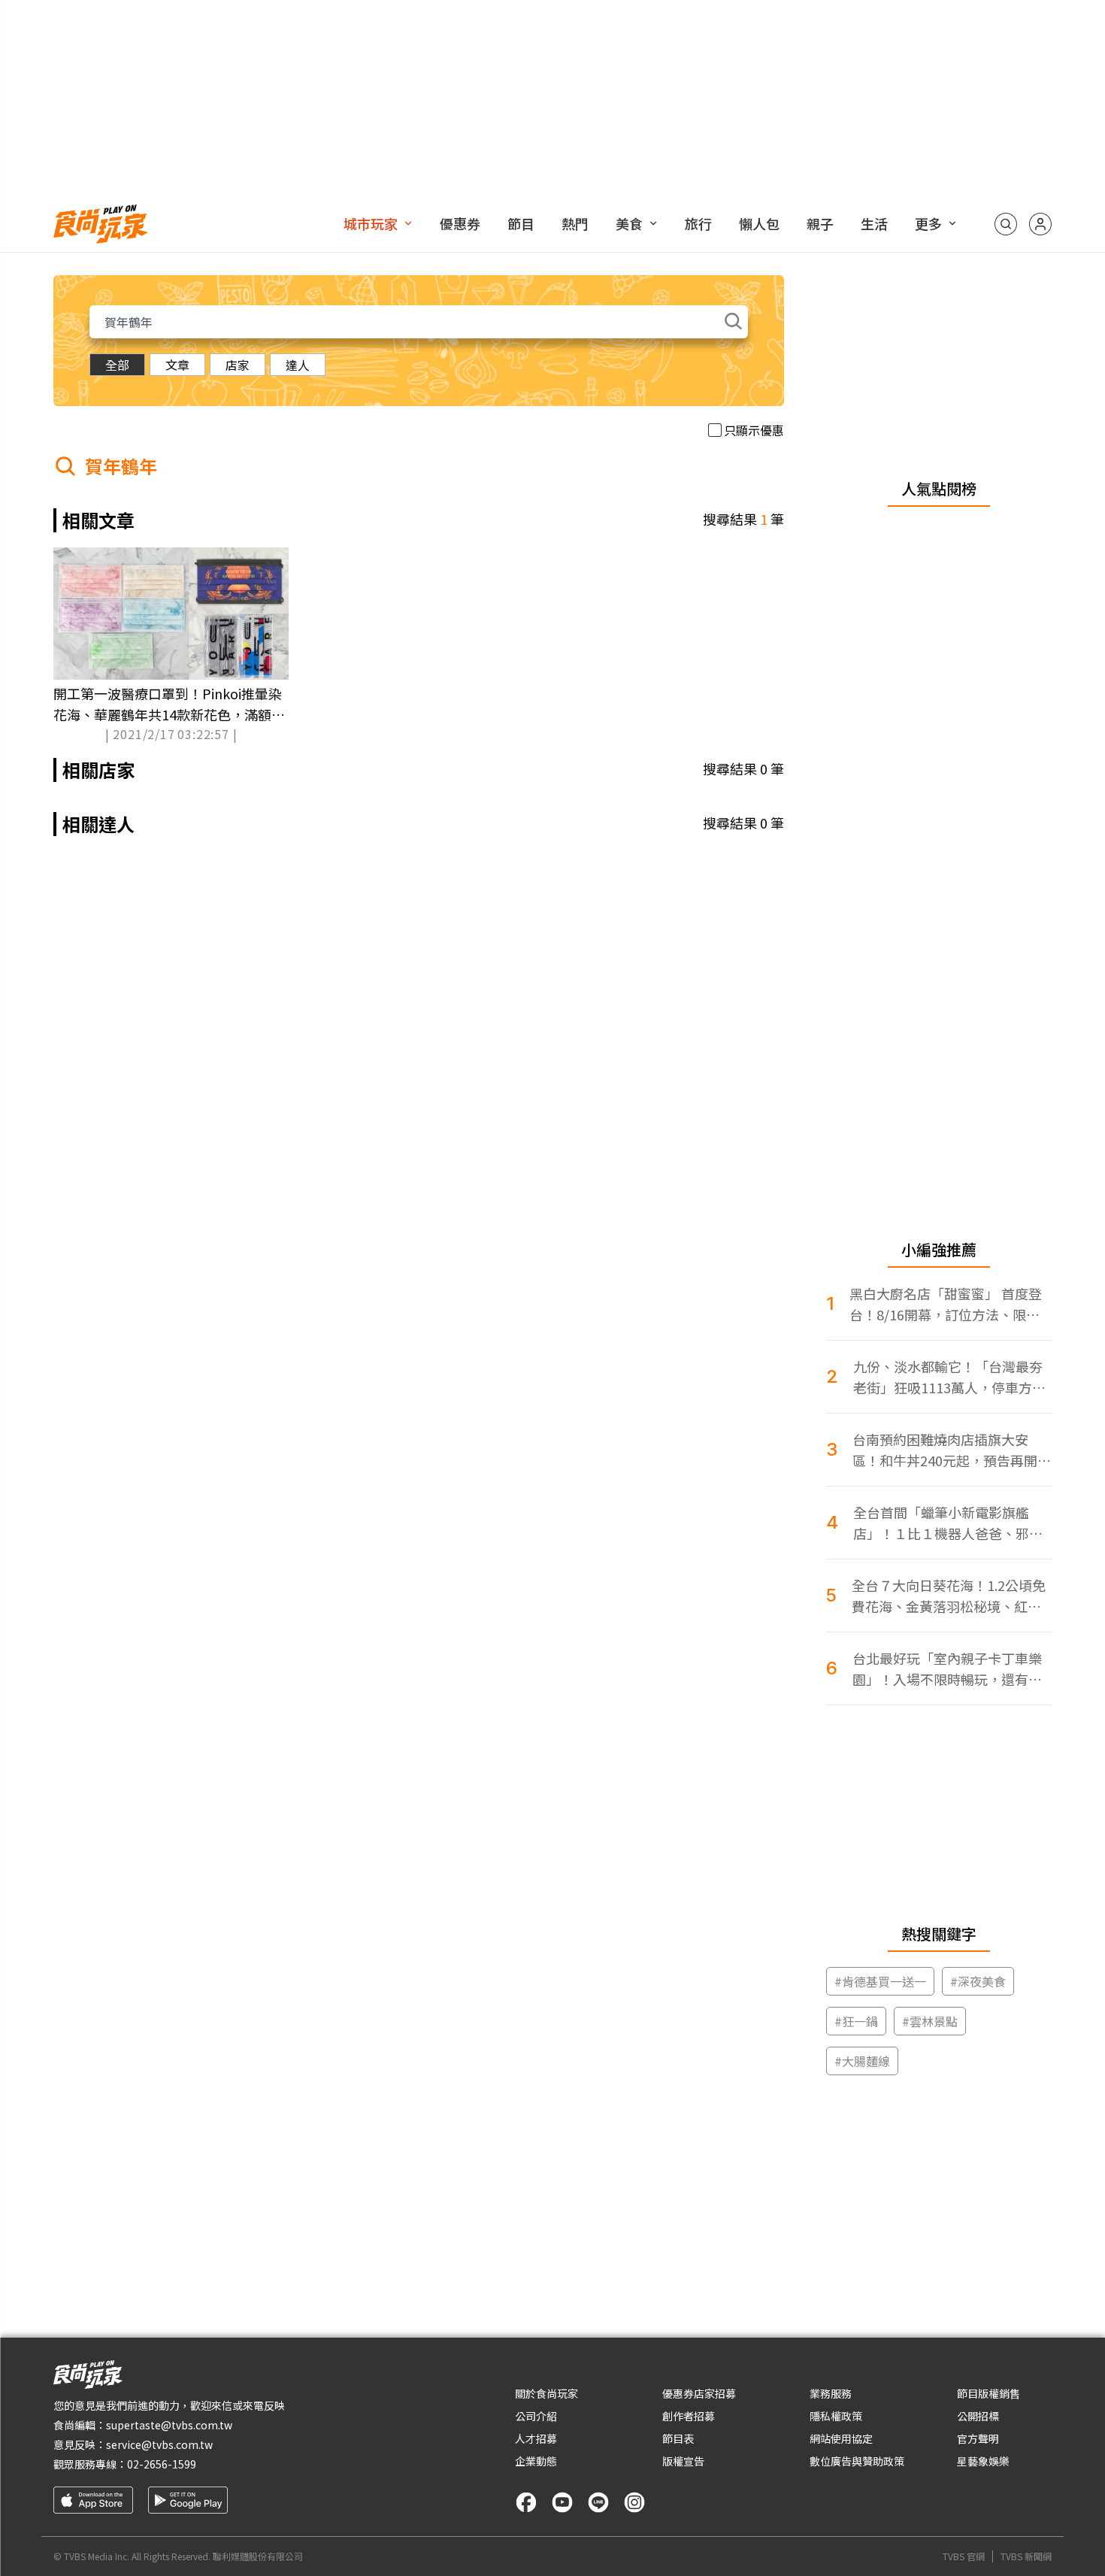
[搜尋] (1006, 224)
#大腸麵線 (862, 2061)
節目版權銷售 (988, 2393)
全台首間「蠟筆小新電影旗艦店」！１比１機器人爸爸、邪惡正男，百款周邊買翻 (948, 1523)
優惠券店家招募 (699, 2393)
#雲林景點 (930, 2021)
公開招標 (978, 2416)
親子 (820, 223)
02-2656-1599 (162, 2464)
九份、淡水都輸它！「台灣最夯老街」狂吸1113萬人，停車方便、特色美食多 (948, 1377)
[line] (598, 2502)
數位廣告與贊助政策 (857, 2461)
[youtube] (562, 2502)
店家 (238, 365)
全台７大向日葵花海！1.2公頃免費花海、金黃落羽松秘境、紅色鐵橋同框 (949, 1596)
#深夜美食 (978, 1981)
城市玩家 (371, 223)
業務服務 (831, 2393)
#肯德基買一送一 (880, 1981)
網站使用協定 (841, 2438)
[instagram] (634, 2502)
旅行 (698, 223)
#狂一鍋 (856, 2021)
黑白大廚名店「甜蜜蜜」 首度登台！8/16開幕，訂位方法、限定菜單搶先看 (946, 1304)
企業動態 (536, 2461)
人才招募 (536, 2438)
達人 (298, 365)
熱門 (575, 223)
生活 (874, 223)
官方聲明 (978, 2438)
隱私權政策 (836, 2416)
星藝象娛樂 (983, 2461)
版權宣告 (683, 2461)
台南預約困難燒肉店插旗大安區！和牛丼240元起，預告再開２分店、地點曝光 (952, 1450)
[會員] (1040, 224)
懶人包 (759, 223)
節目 (521, 223)
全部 (117, 365)
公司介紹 (536, 2416)
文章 (177, 365)
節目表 (678, 2438)
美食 (629, 223)
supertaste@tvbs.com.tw (169, 2425)
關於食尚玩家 (546, 2393)
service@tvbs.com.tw (159, 2444)
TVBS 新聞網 (1026, 2556)
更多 (928, 223)
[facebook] (526, 2502)
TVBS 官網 (964, 2556)
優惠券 (460, 223)
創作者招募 (689, 2416)
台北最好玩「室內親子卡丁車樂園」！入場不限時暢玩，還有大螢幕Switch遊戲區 (947, 1669)
